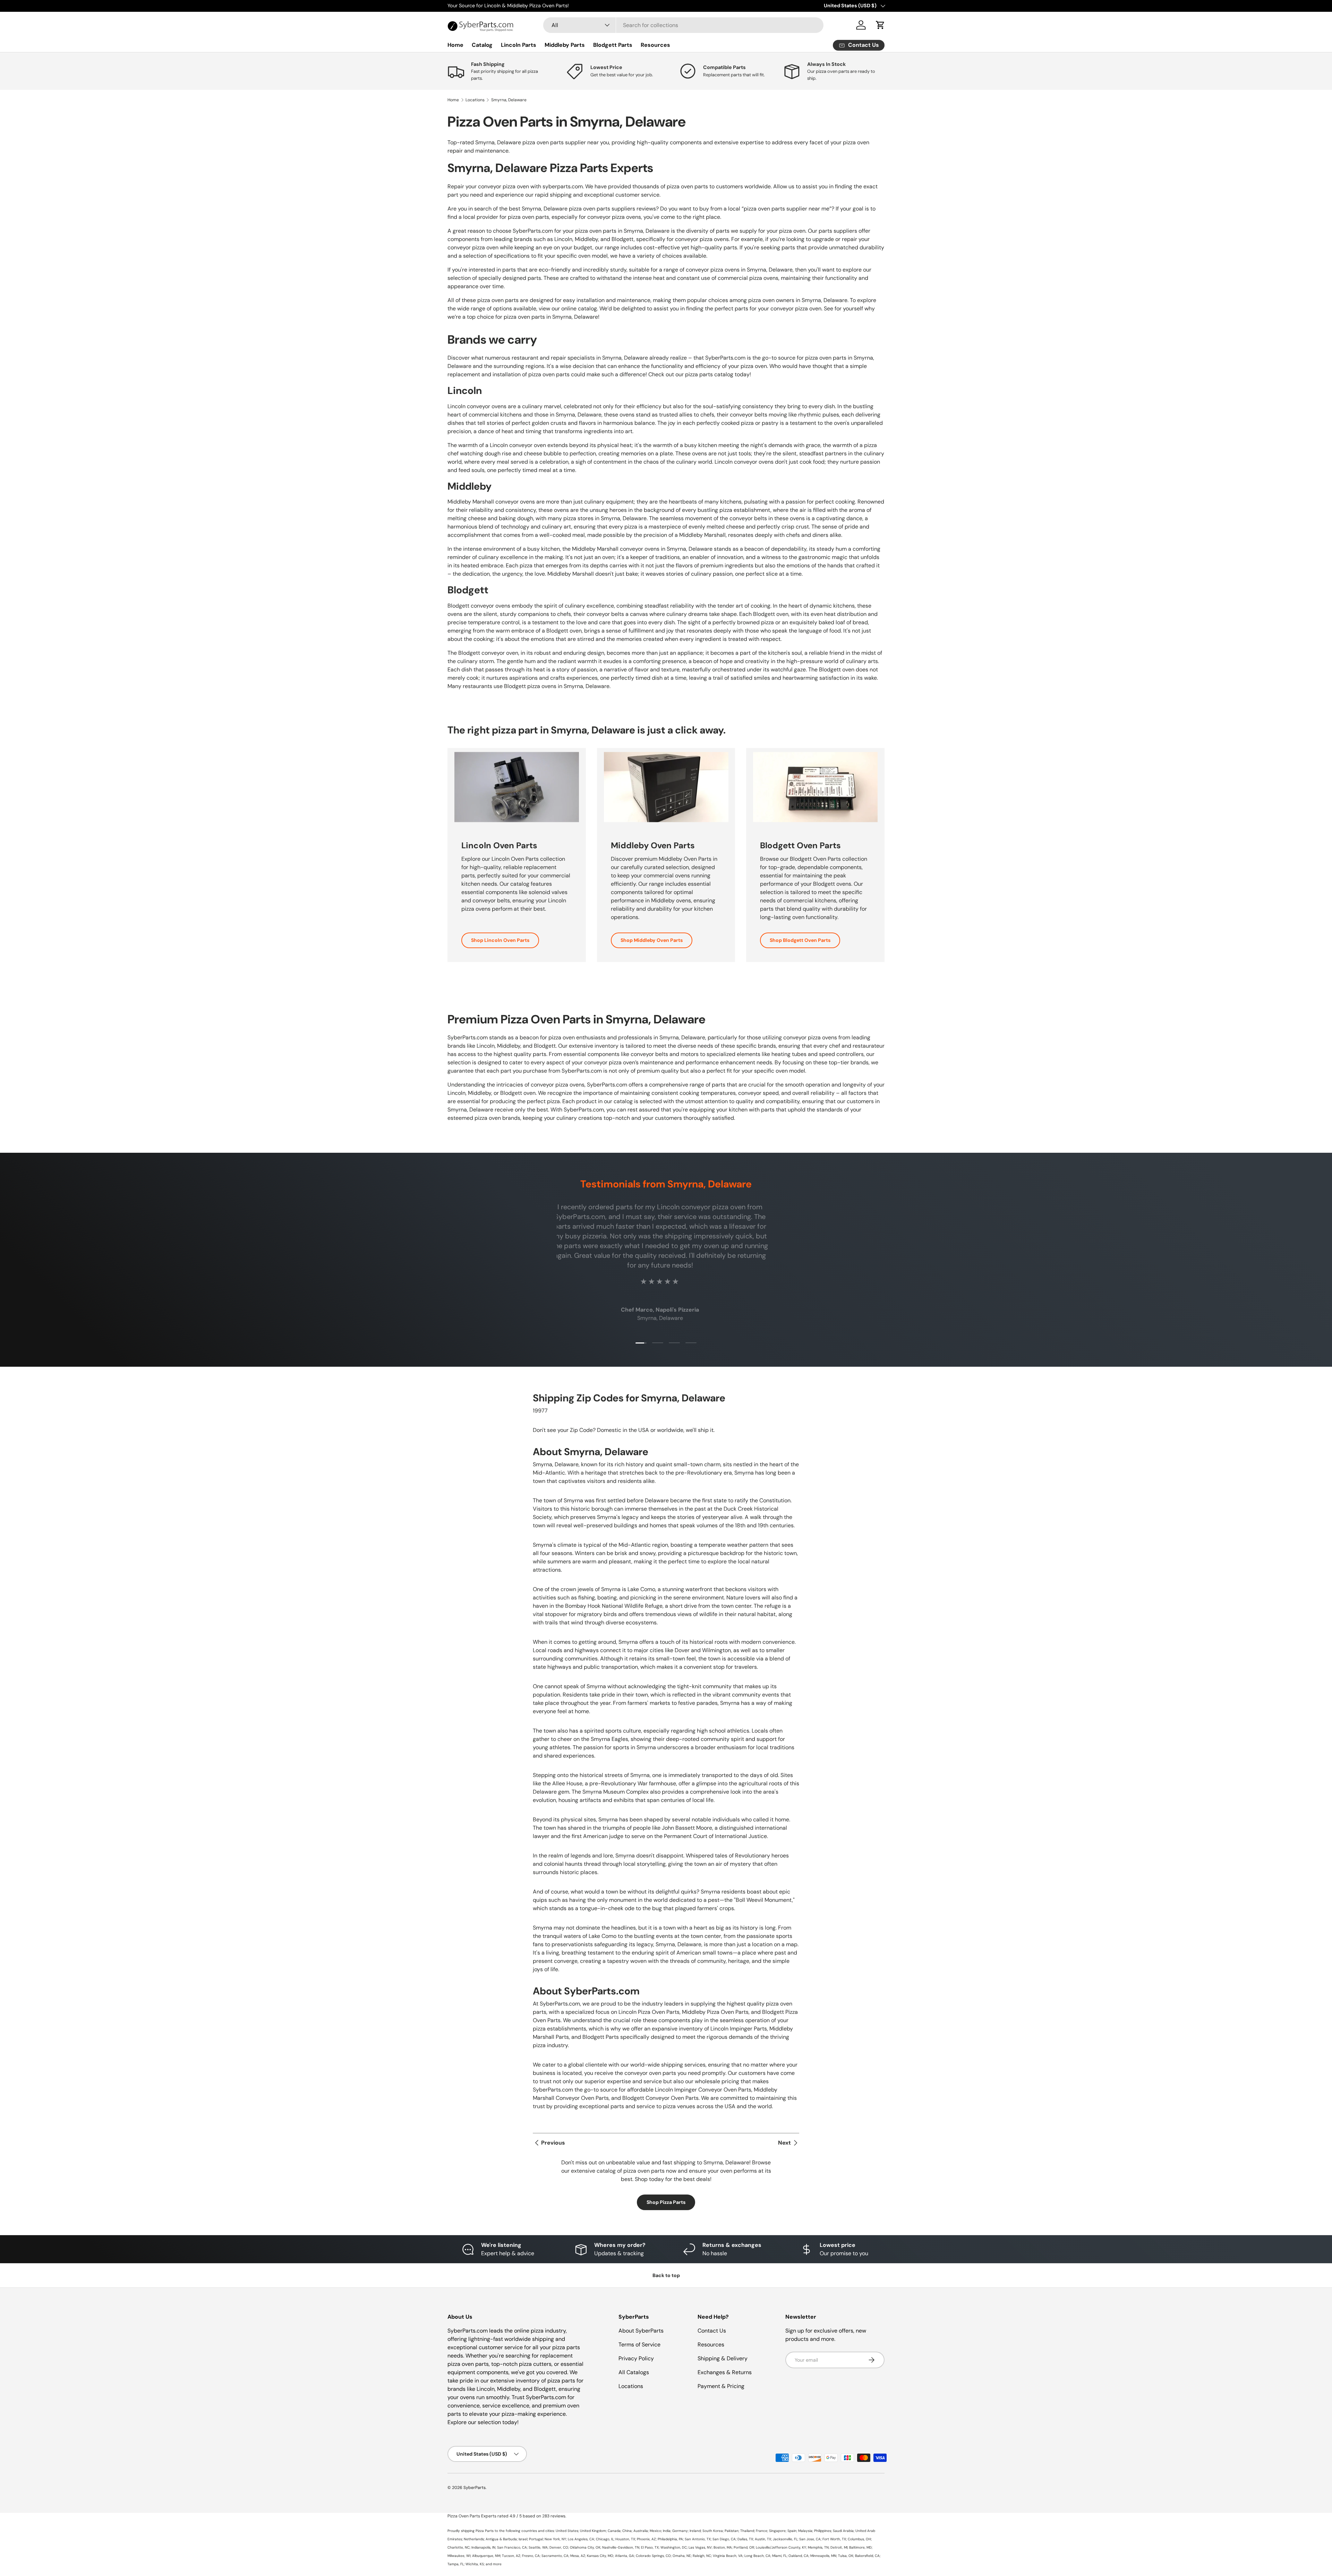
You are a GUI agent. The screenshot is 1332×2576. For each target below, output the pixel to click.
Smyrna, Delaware (509, 100)
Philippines (823, 2531)
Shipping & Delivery (723, 2358)
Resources (655, 45)
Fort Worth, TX (834, 2539)
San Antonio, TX (698, 2539)
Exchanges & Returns (725, 2372)
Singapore (777, 2531)
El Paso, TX (650, 2547)
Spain (792, 2531)
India (667, 2531)
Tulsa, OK (846, 2556)
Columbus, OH (859, 2539)
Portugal (536, 2539)
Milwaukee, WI (459, 2556)
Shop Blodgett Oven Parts (800, 940)
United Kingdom (593, 2531)
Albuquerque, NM (486, 2556)
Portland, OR (744, 2547)
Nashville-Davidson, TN (621, 2547)
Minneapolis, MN (823, 2556)
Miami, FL (779, 2556)
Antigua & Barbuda (501, 2539)
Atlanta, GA (625, 2556)
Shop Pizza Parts (666, 2202)
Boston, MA (723, 2547)
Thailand (747, 2531)
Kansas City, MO (600, 2556)
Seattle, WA (538, 2547)
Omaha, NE (682, 2556)
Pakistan (732, 2531)
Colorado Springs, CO (653, 2556)
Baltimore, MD (860, 2547)
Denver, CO (559, 2547)
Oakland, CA (799, 2556)
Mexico (655, 2531)
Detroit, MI (839, 2547)
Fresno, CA (531, 2556)
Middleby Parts (565, 45)
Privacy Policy (636, 2358)
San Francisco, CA (512, 2547)
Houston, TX (625, 2539)
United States (567, 2531)
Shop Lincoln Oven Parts (500, 940)
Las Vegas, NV (700, 2547)
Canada (614, 2531)
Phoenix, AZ (646, 2539)
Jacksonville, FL (785, 2539)
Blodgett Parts (613, 45)
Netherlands (474, 2539)
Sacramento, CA (555, 2556)
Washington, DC (674, 2547)
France (762, 2531)
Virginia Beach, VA (728, 2556)
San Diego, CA (724, 2539)
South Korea (713, 2531)
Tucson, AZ (511, 2556)
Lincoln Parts (519, 45)
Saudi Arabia (843, 2531)
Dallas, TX (745, 2539)
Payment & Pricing (721, 2386)
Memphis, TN (818, 2547)
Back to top (666, 2275)
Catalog (482, 45)
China (627, 2531)
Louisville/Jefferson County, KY (781, 2547)
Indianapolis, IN (483, 2547)
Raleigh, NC (702, 2556)
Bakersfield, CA (867, 2556)
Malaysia (805, 2531)
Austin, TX (763, 2539)
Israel (523, 2539)
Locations (475, 100)
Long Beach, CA (757, 2556)
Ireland (695, 2531)
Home (455, 45)
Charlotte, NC (459, 2547)
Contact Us (712, 2331)
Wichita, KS (475, 2564)
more (497, 2564)
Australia (641, 2531)
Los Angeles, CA (581, 2539)
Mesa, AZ (578, 2556)
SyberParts (475, 2488)
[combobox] (683, 25)
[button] (880, 25)
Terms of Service (639, 2345)
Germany (680, 2531)
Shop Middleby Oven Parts (652, 940)
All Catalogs (634, 2372)
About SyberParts (641, 2331)
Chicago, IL (605, 2539)
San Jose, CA (810, 2539)
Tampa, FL (456, 2564)
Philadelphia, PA (670, 2539)
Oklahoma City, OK (585, 2547)
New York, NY (555, 2539)
